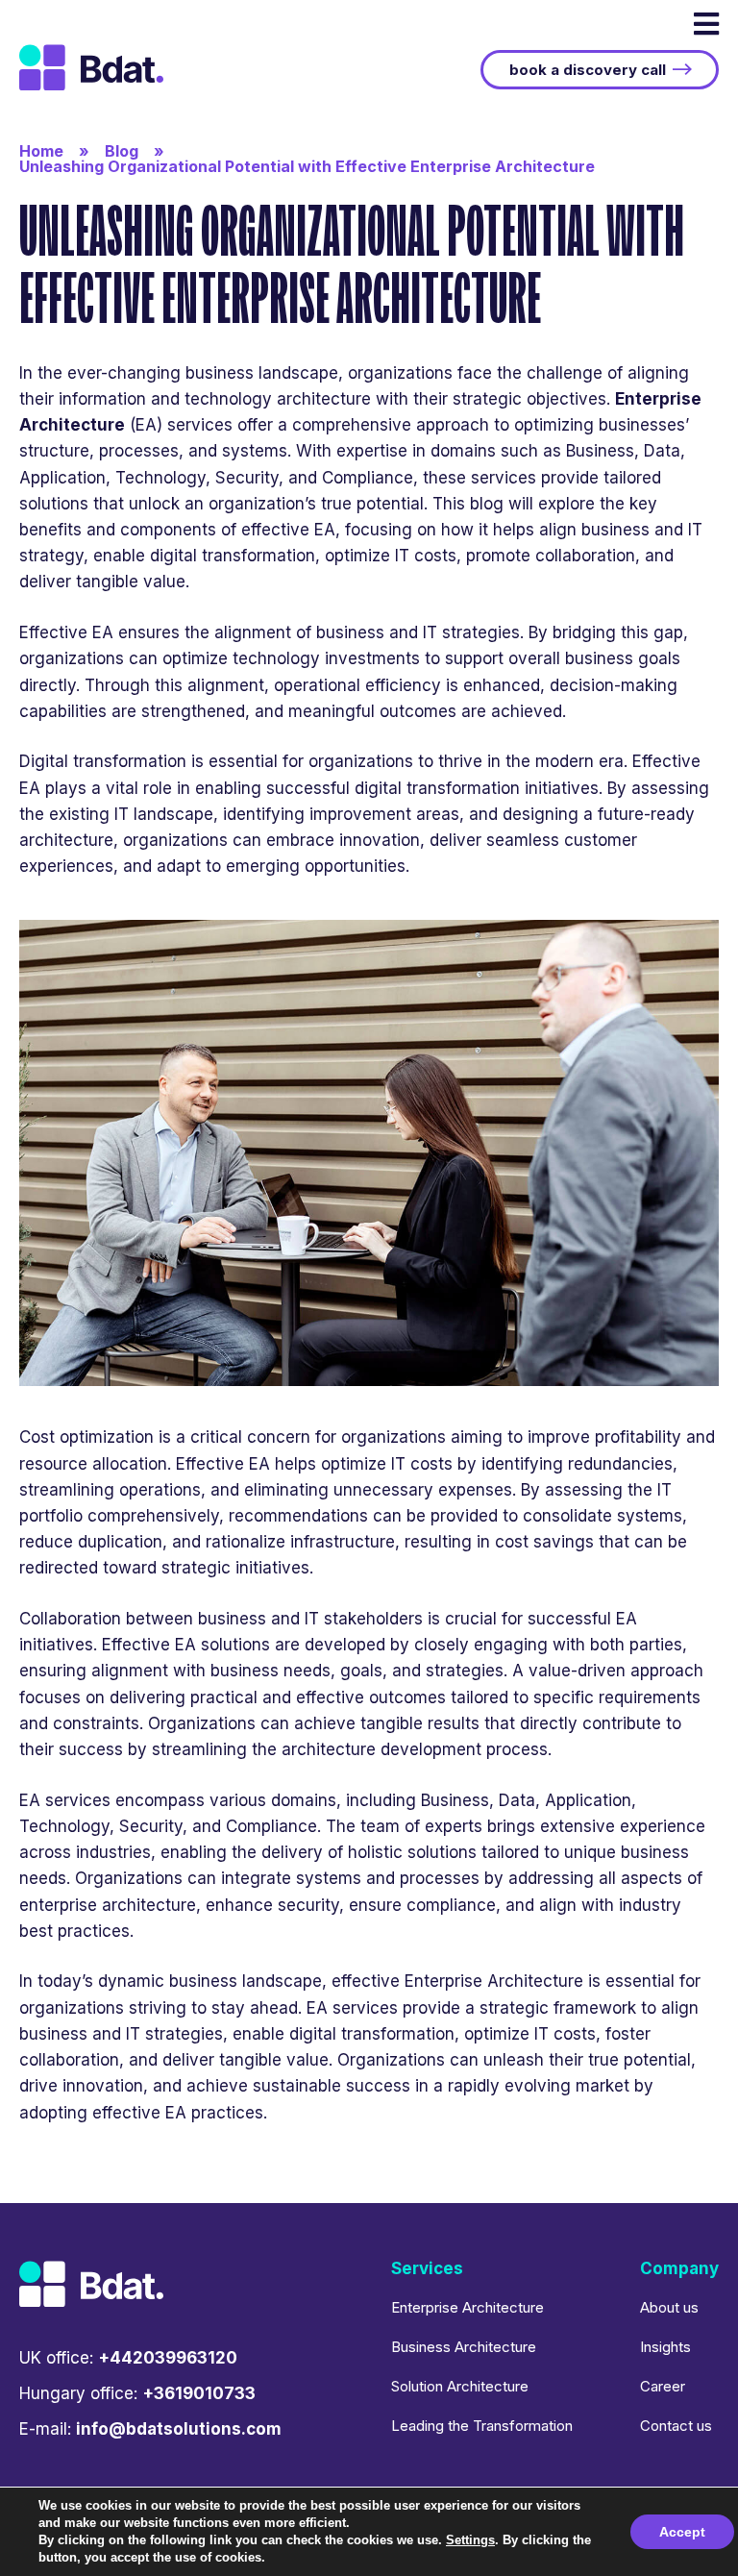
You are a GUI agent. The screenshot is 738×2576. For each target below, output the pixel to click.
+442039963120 (168, 2358)
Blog (122, 151)
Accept (682, 2532)
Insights (665, 2347)
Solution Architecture (460, 2386)
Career (663, 2386)
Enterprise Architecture (467, 2307)
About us (669, 2307)
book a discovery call (588, 70)
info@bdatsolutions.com (179, 2429)
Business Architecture (464, 2347)
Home (41, 151)
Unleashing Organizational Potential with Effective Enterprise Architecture (307, 166)
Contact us (676, 2426)
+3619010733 (199, 2393)
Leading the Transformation (482, 2426)
